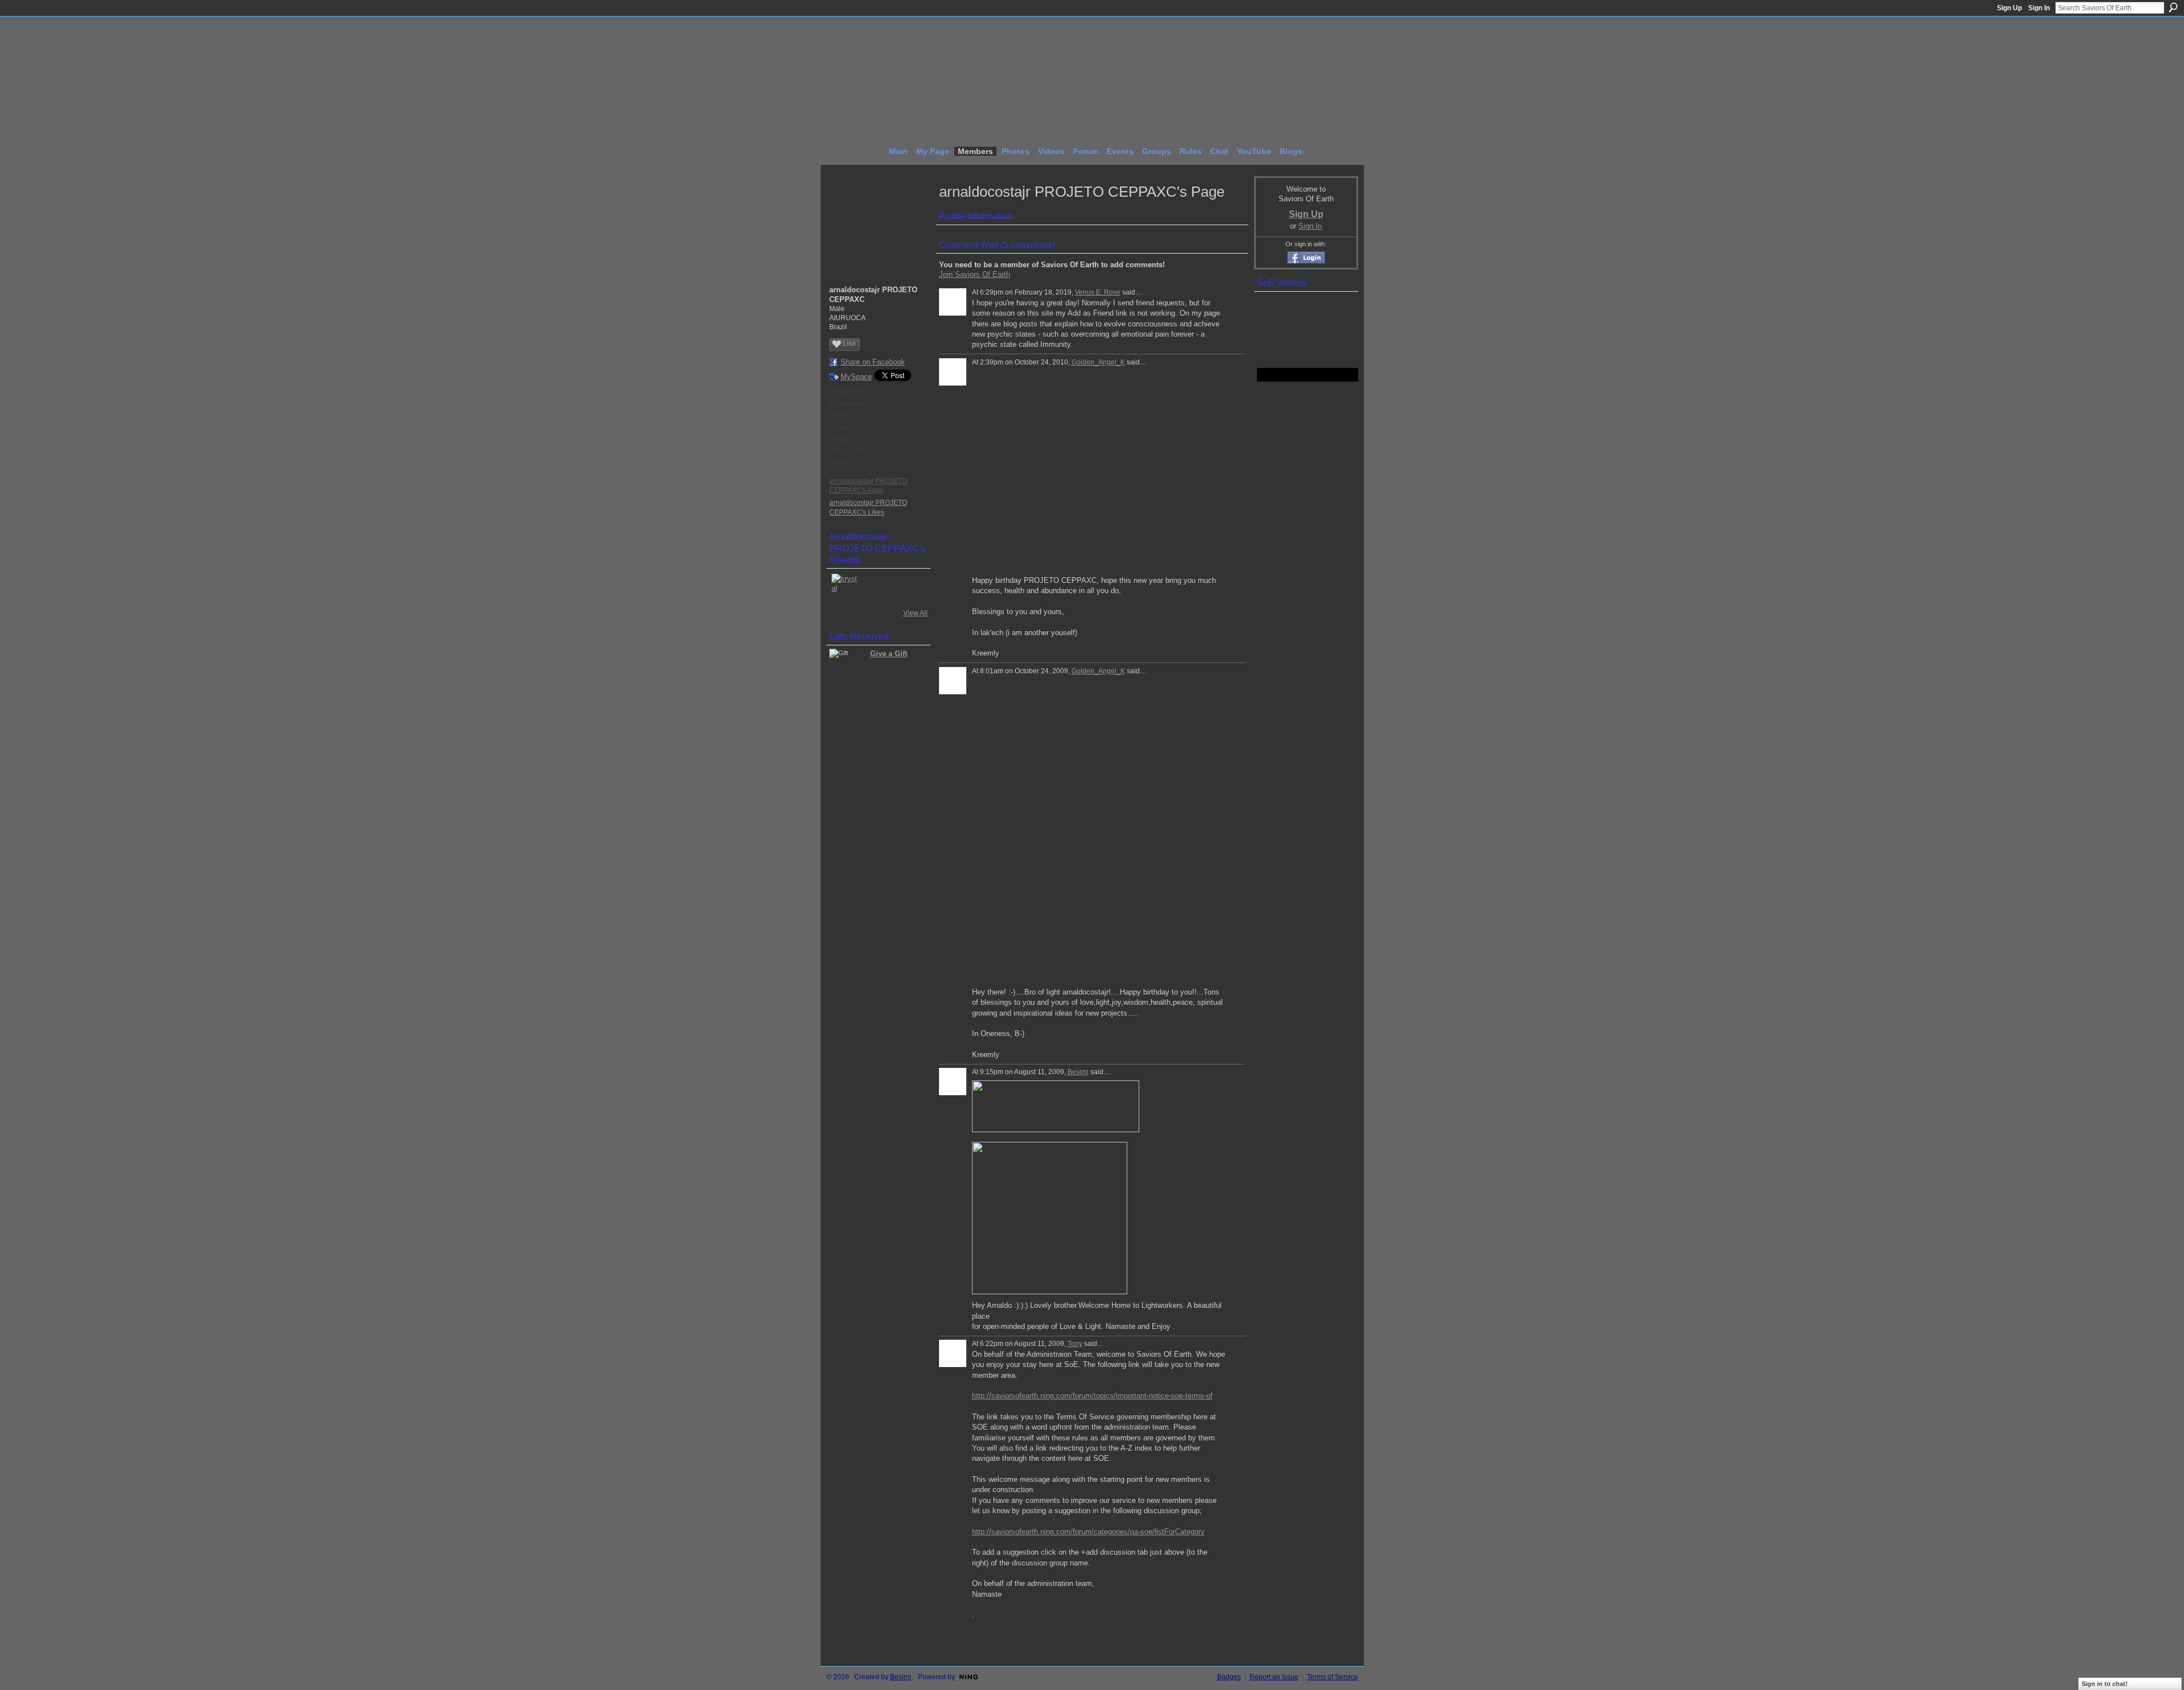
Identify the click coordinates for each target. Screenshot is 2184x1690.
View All (915, 613)
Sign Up (2009, 8)
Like (849, 343)
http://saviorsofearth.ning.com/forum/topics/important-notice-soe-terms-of (1092, 1396)
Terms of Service (1333, 1677)
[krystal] (845, 587)
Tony (1075, 1344)
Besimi (1078, 1072)
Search (2173, 7)
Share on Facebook (873, 362)
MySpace (856, 377)
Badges (1229, 1677)
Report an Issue (1274, 1677)
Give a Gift (889, 654)
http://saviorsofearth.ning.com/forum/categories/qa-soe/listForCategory (1088, 1532)
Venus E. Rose (1098, 292)
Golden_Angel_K (1098, 362)
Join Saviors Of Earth (975, 274)
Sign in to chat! (2105, 1684)
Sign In (2039, 8)
